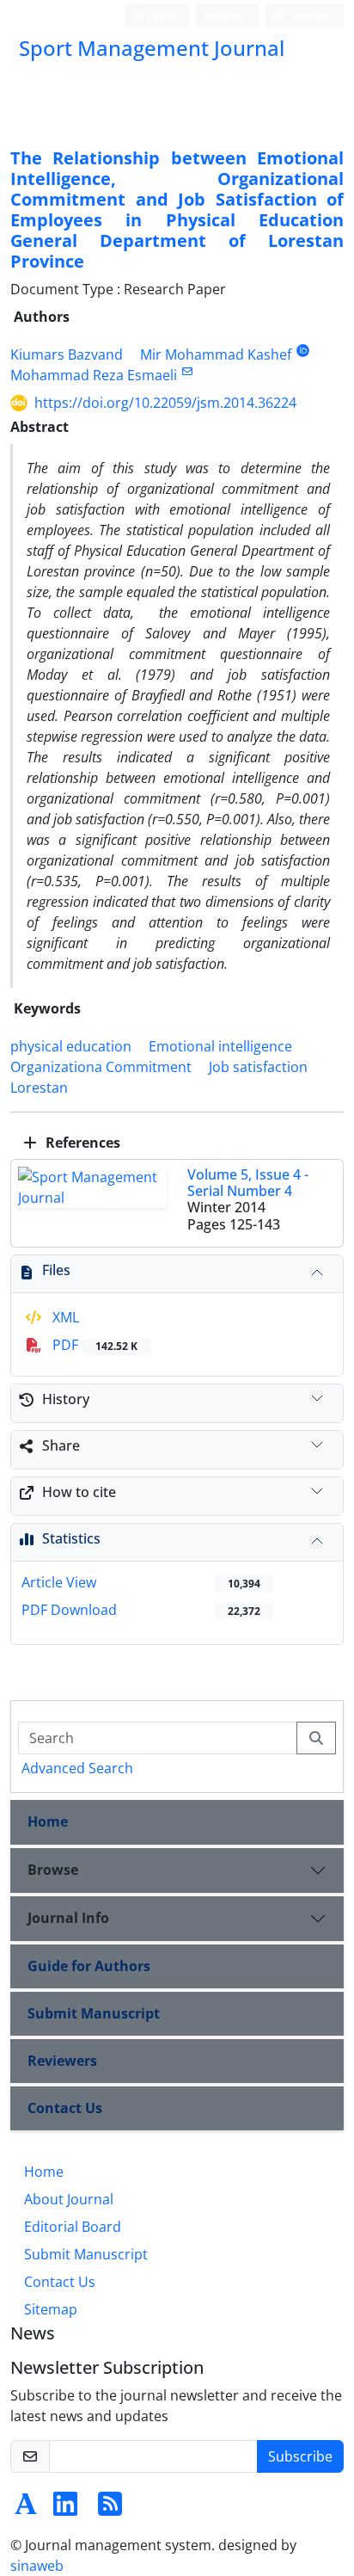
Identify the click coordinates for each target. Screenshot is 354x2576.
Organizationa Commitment (101, 1067)
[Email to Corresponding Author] (187, 371)
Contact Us (65, 2108)
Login (160, 15)
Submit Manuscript (94, 2013)
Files (56, 1270)
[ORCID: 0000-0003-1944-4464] (303, 351)
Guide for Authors (89, 1966)
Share (61, 1445)
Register (224, 15)
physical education (71, 1046)
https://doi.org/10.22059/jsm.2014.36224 (165, 403)
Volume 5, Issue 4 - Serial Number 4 (248, 1183)
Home (48, 1821)
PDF (93, 1345)
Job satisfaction (258, 1067)
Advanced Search (77, 1768)
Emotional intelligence (220, 1046)
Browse (53, 1870)
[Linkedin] (65, 2509)
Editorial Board (73, 2227)
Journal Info (68, 1918)
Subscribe (300, 2456)
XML (64, 1317)
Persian (309, 15)
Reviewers (62, 2061)
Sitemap (51, 2309)
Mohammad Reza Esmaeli (94, 375)
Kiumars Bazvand (67, 354)
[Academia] (26, 2509)
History (66, 1399)
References (81, 1143)
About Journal (69, 2199)
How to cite (79, 1492)
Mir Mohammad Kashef (216, 354)
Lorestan (39, 1088)
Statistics (71, 1538)
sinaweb (37, 2566)
